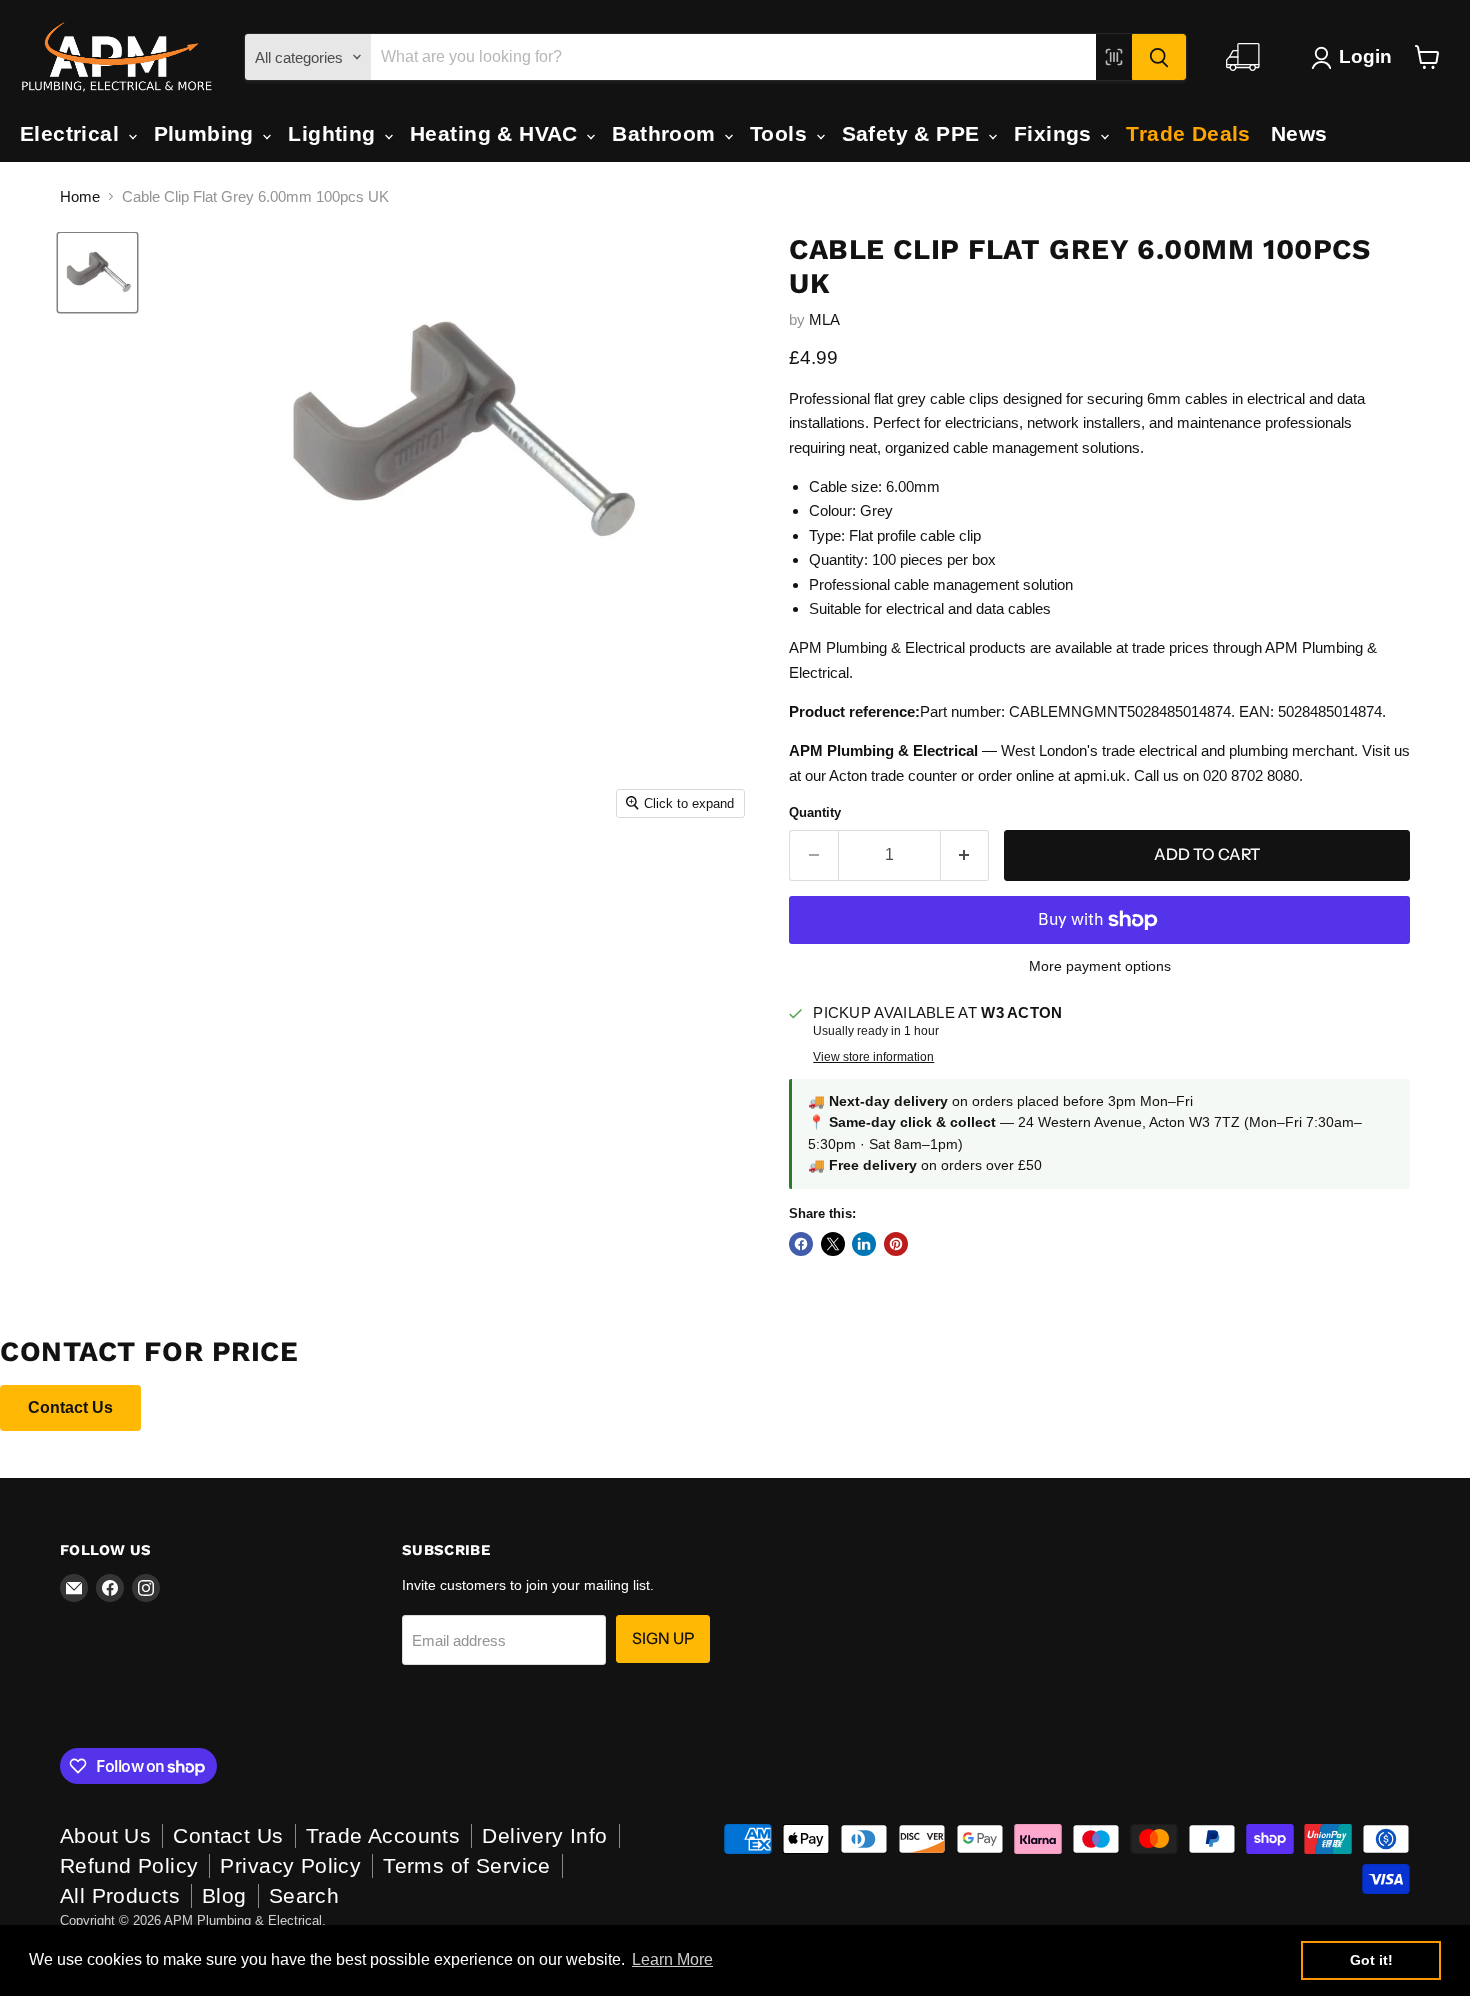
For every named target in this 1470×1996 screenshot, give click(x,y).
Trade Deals (1188, 133)
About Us (105, 1835)
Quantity (815, 812)
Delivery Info (544, 1835)
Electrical (73, 133)
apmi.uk (1100, 775)
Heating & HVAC (497, 133)
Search (304, 1895)
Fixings (1056, 133)
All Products (120, 1895)
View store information (873, 1057)
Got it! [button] (1371, 1960)
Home (80, 196)
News (1299, 133)
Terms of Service (467, 1865)
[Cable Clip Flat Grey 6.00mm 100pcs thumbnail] (97, 272)
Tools (782, 133)
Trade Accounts (383, 1835)
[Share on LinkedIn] (864, 1244)
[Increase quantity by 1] (965, 855)
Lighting (335, 133)
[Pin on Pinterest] (896, 1244)
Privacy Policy (290, 1865)
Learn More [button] (672, 1959)
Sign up (663, 1638)
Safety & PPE (914, 133)
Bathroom (667, 133)
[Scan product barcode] (1114, 57)
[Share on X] (833, 1244)
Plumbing (207, 133)
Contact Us (70, 1407)
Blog (224, 1895)
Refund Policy (129, 1865)
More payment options (1100, 966)
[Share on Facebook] (801, 1244)
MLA (824, 319)
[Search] (1159, 57)
